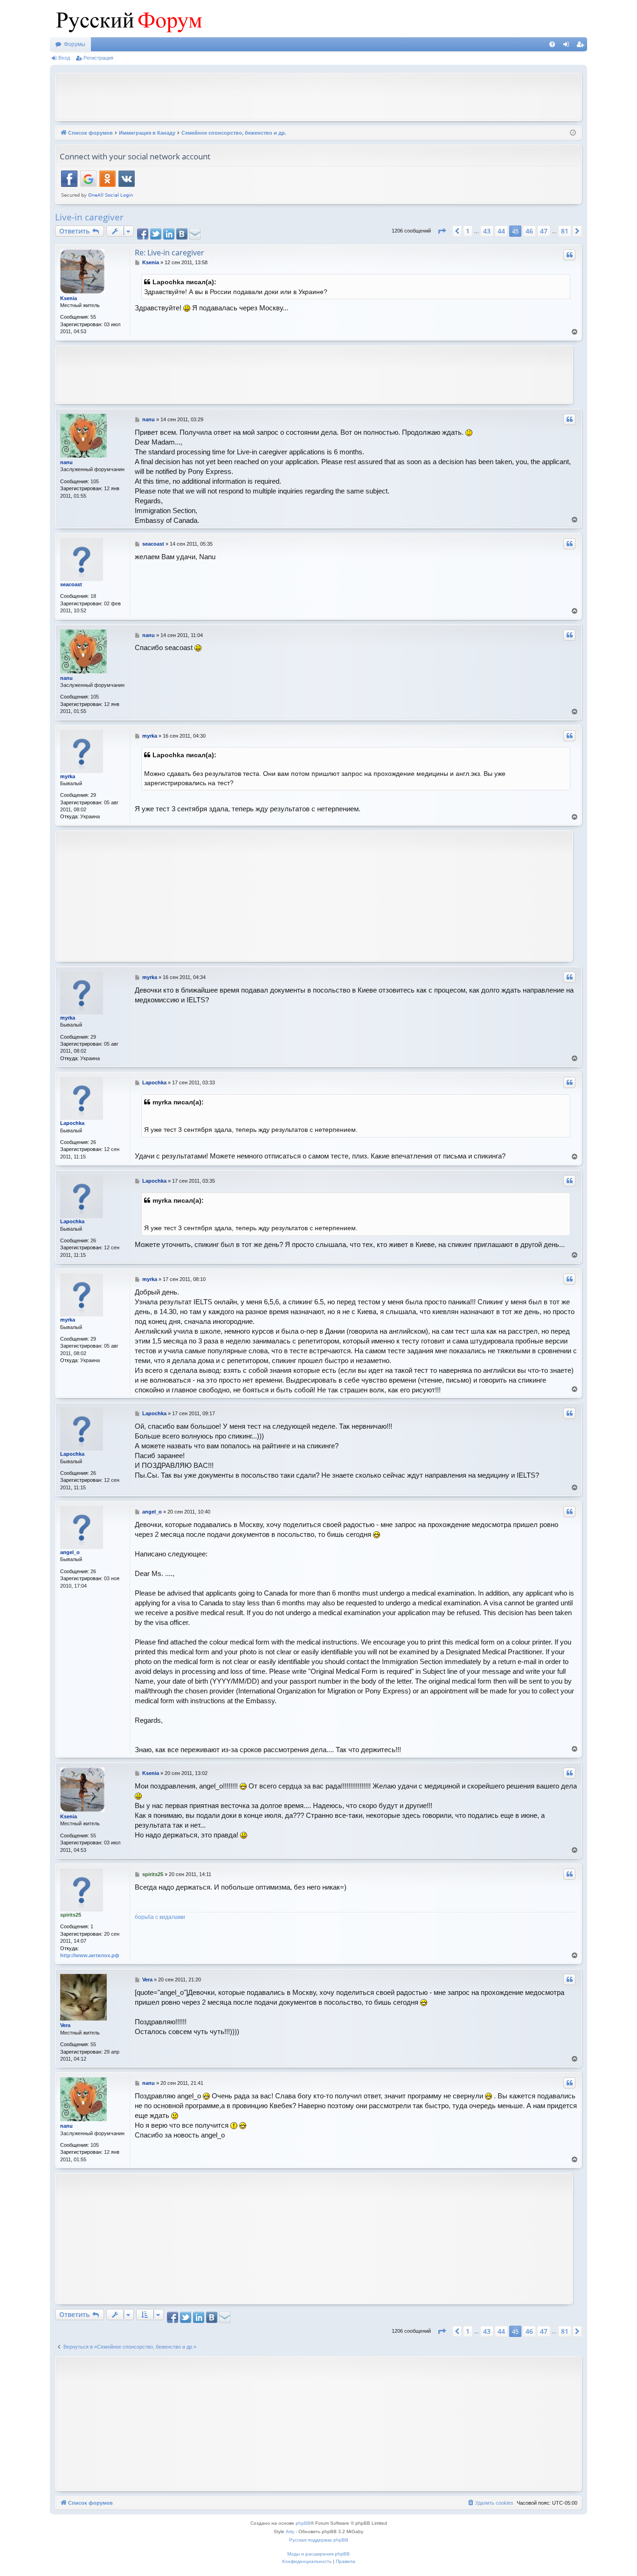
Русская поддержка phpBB (319, 2540)
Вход (64, 58)
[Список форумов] (127, 19)
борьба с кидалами (160, 1917)
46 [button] (529, 231)
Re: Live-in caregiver (170, 253)
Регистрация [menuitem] (582, 46)
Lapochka (72, 1123)
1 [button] (468, 231)
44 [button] (501, 231)
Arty (290, 2531)
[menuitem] (552, 44)
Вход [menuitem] (568, 46)
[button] (442, 231)
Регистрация (98, 58)
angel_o (70, 1552)
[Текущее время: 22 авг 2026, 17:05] (573, 133)
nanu (66, 462)
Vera (65, 2025)
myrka (68, 776)
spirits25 (71, 1915)
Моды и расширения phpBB (318, 2554)
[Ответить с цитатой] (569, 255)
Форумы (75, 44)
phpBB (303, 2523)
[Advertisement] (318, 96)
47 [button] (544, 231)
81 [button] (565, 231)
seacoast (71, 584)
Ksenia (69, 298)
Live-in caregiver (89, 217)
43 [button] (487, 231)
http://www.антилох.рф (90, 1955)
